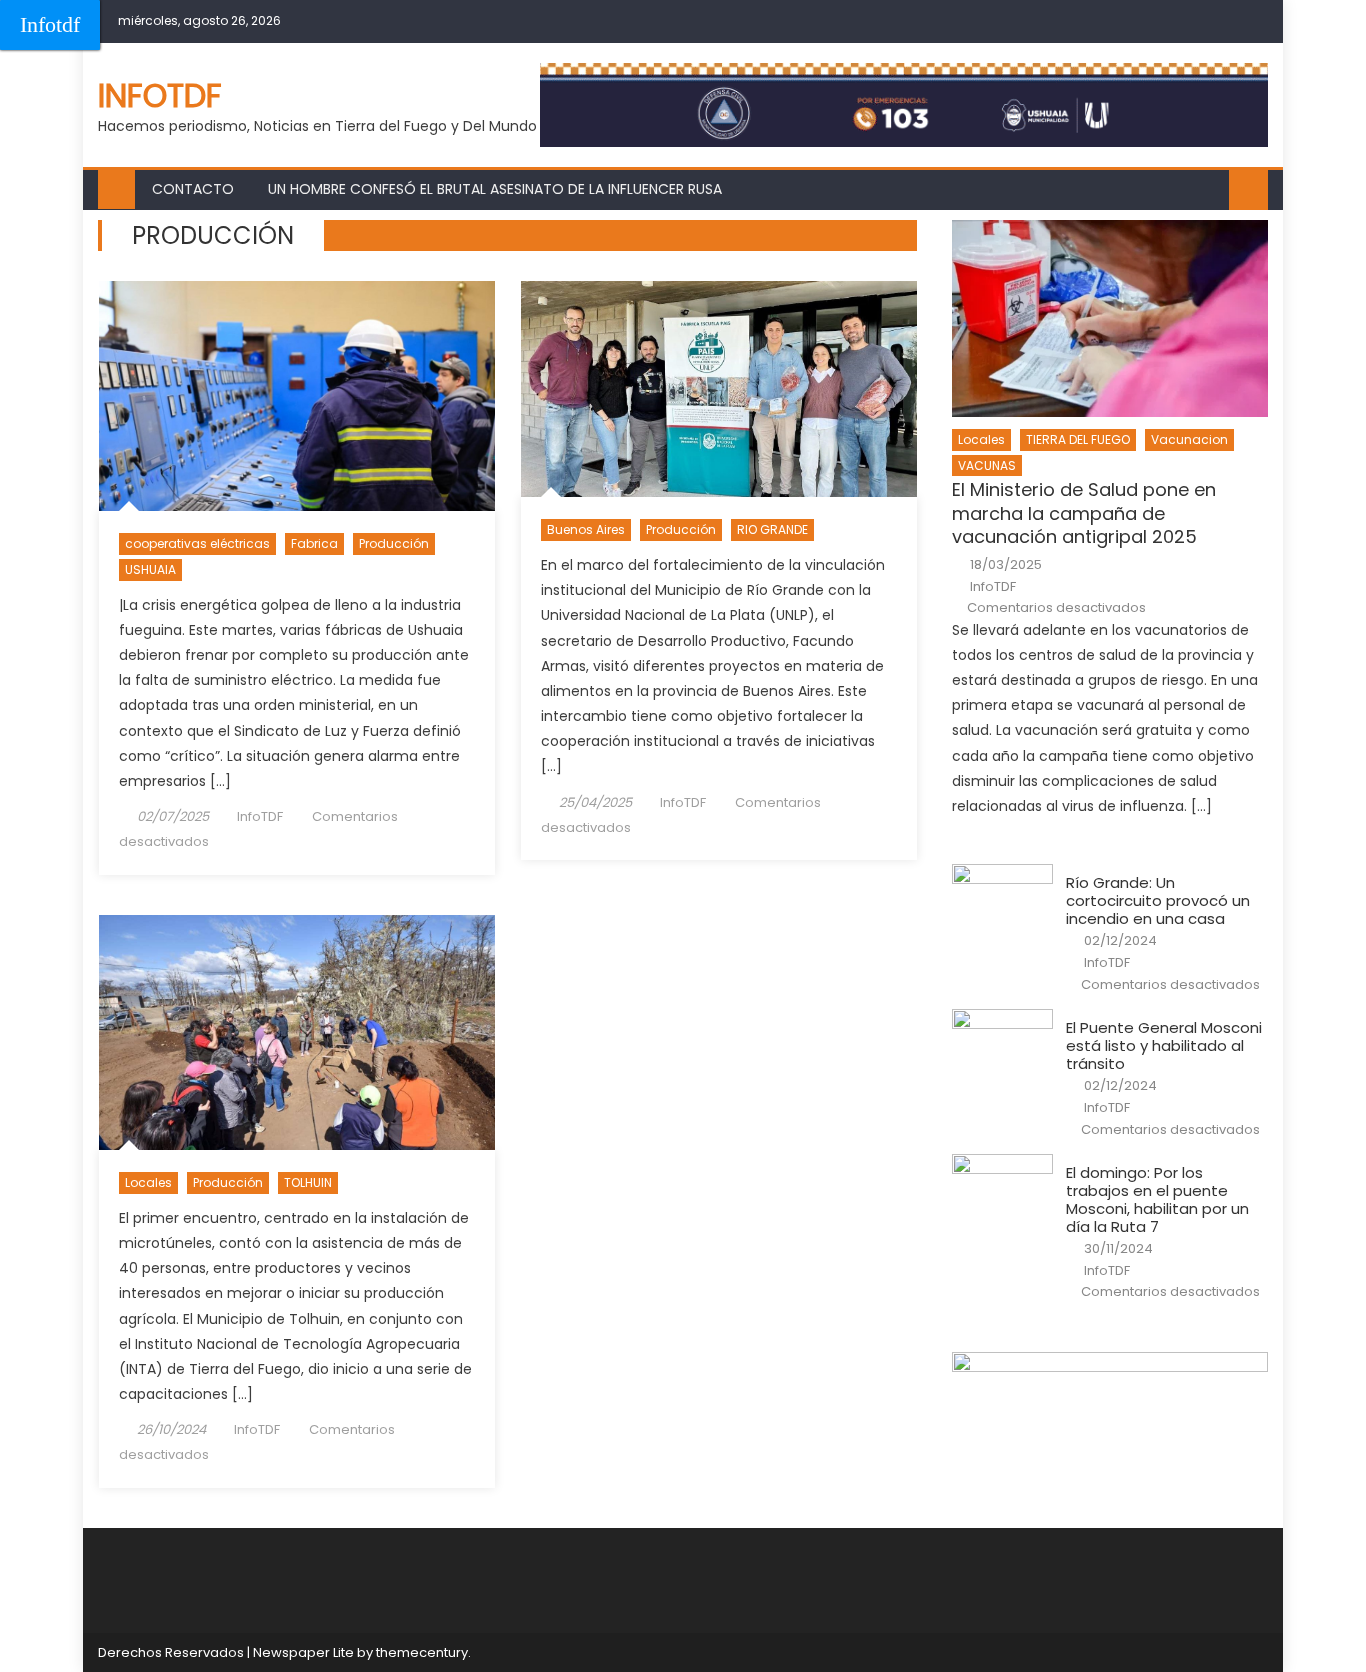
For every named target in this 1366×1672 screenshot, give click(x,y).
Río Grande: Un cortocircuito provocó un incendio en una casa (1158, 901)
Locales (148, 1182)
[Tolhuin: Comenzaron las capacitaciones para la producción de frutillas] (297, 1033)
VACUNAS (987, 465)
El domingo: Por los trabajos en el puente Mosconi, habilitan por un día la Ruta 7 (1157, 1200)
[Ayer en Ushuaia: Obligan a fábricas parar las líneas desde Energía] (297, 396)
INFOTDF (160, 95)
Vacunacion (1189, 439)
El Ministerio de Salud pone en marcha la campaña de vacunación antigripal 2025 (1084, 513)
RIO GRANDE (772, 529)
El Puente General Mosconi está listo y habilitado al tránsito (1164, 1046)
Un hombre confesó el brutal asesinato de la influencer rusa (495, 189)
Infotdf (50, 24)
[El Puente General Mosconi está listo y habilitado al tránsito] (1002, 1045)
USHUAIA (150, 569)
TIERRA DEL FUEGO (1078, 439)
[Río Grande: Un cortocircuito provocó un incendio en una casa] (1002, 900)
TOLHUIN (308, 1182)
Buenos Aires (586, 529)
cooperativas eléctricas (197, 543)
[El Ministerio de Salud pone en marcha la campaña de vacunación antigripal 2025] (1110, 318)
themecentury (422, 1652)
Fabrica (314, 543)
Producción (394, 543)
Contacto (193, 189)
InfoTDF (260, 816)
